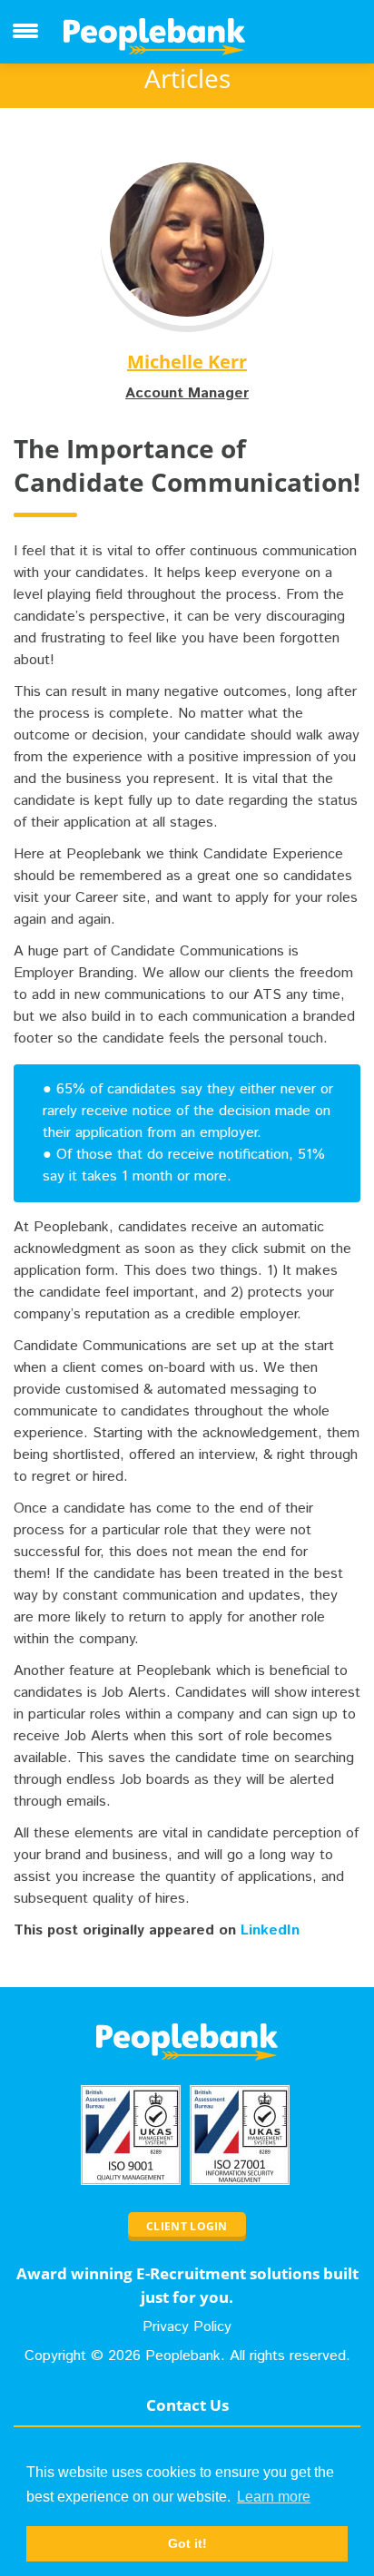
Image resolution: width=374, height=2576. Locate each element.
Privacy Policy (187, 2327)
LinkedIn (270, 1930)
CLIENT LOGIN (187, 2226)
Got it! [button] (187, 2543)
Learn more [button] (274, 2497)
